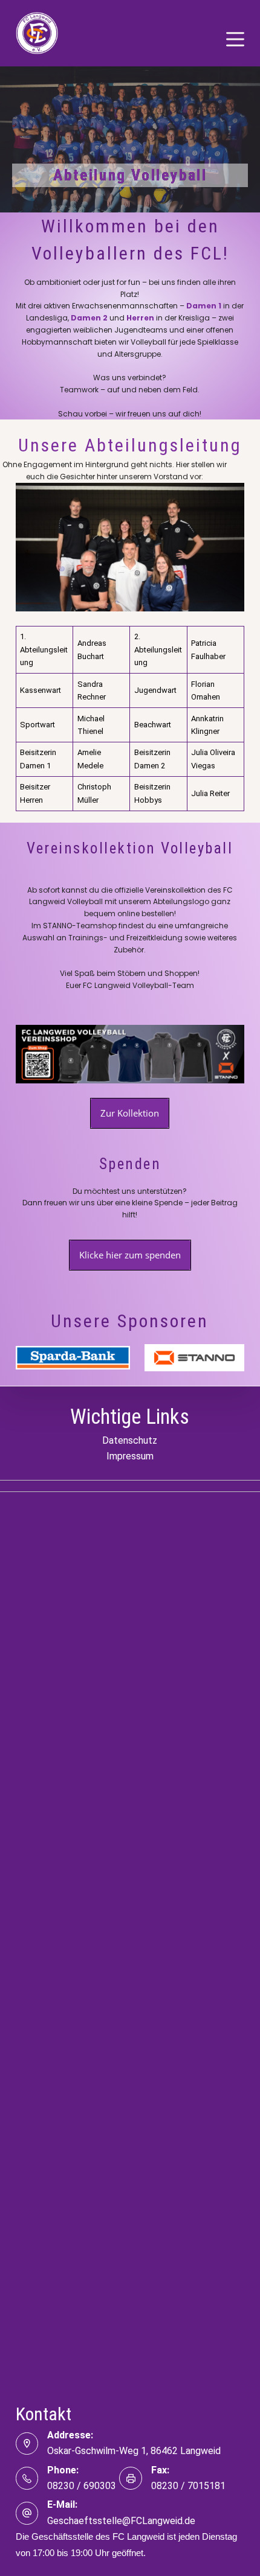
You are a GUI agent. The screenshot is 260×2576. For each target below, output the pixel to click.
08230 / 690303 (82, 2486)
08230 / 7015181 (188, 2486)
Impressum (130, 1456)
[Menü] (235, 39)
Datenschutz (130, 1440)
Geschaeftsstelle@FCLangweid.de (121, 2521)
